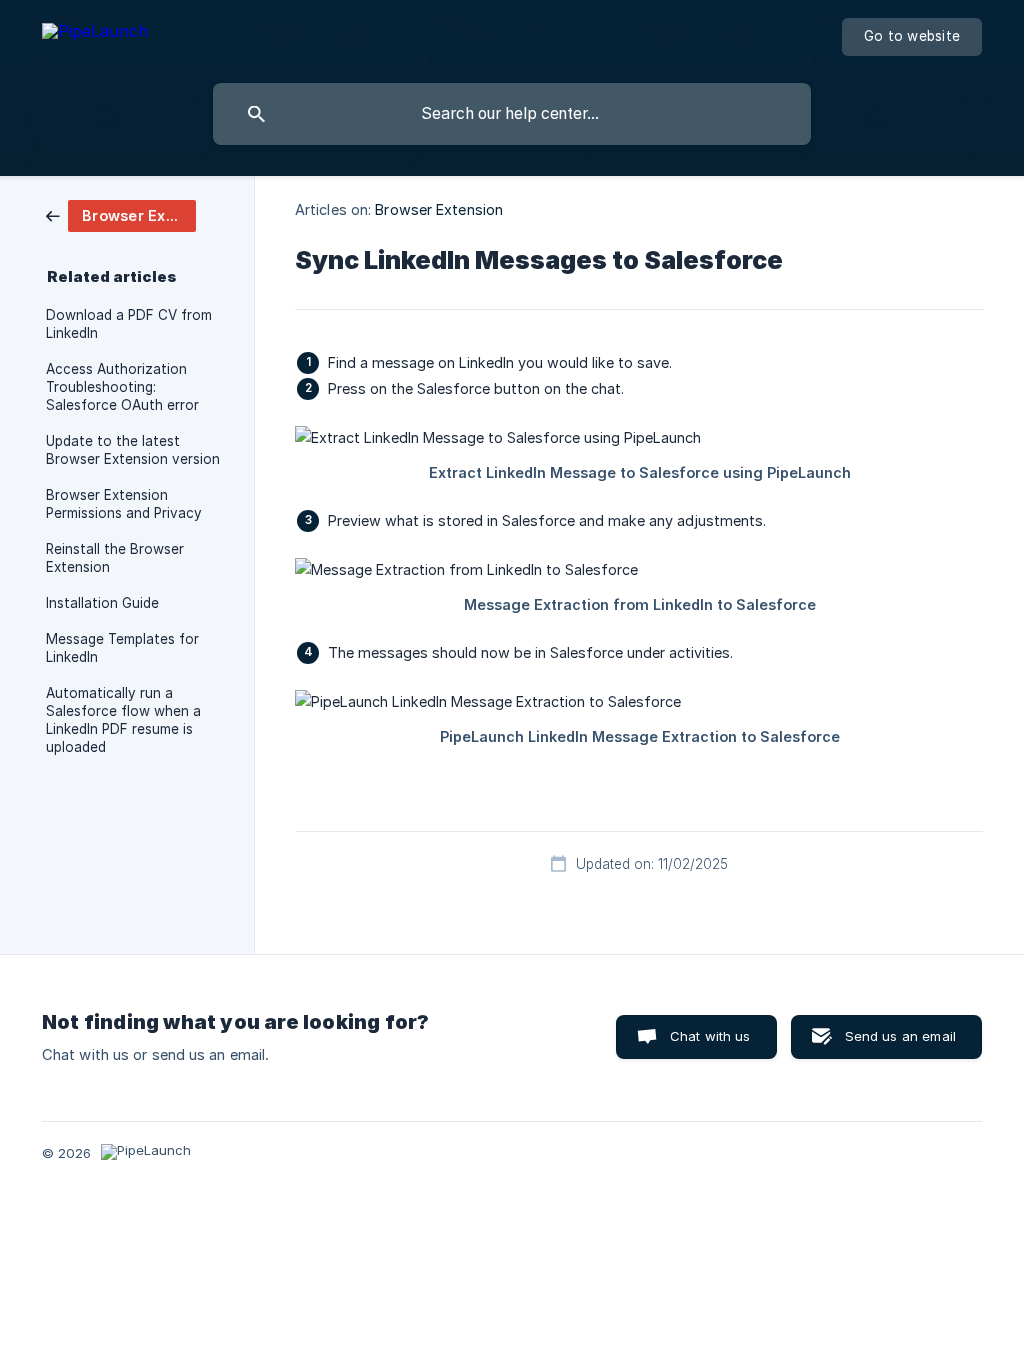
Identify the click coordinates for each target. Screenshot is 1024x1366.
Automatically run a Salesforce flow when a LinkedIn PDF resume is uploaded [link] (123, 720)
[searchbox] (512, 114)
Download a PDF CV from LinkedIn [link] (129, 324)
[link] (121, 214)
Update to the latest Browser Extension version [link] (133, 450)
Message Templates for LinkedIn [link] (122, 648)
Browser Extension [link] (439, 209)
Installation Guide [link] (102, 603)
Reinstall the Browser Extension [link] (115, 558)
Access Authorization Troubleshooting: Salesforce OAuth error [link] (122, 387)
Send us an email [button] (900, 1036)
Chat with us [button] (710, 1036)
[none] (95, 34)
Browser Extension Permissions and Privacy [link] (124, 504)
